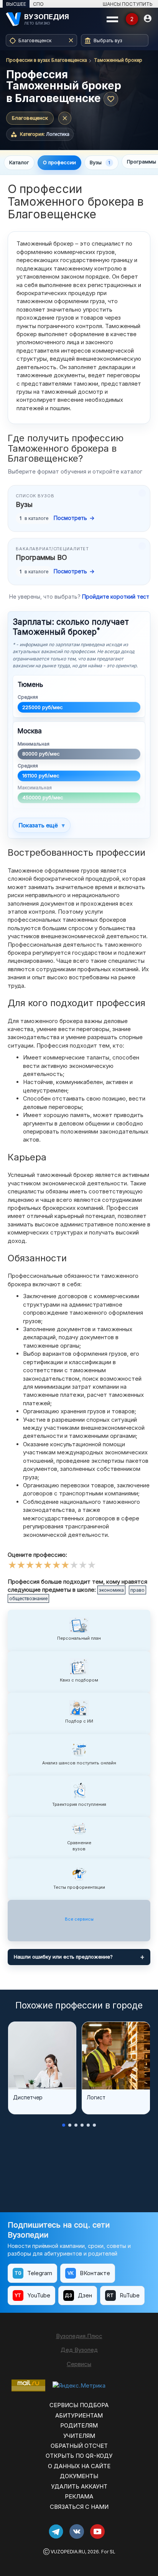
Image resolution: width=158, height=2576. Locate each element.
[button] (64, 2125)
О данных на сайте (79, 2466)
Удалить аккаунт (79, 2486)
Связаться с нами (79, 2507)
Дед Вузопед (79, 2350)
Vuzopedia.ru (68, 2552)
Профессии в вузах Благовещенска (47, 60)
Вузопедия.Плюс (79, 2336)
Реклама (79, 2496)
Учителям (79, 2436)
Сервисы (79, 2364)
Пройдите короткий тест (116, 597)
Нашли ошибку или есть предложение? (63, 1957)
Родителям (79, 2425)
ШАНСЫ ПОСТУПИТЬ (128, 4)
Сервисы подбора (79, 2405)
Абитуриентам (79, 2415)
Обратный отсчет (79, 2446)
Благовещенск (30, 118)
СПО (38, 4)
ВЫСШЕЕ (16, 4)
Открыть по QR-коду (79, 2456)
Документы (79, 2476)
